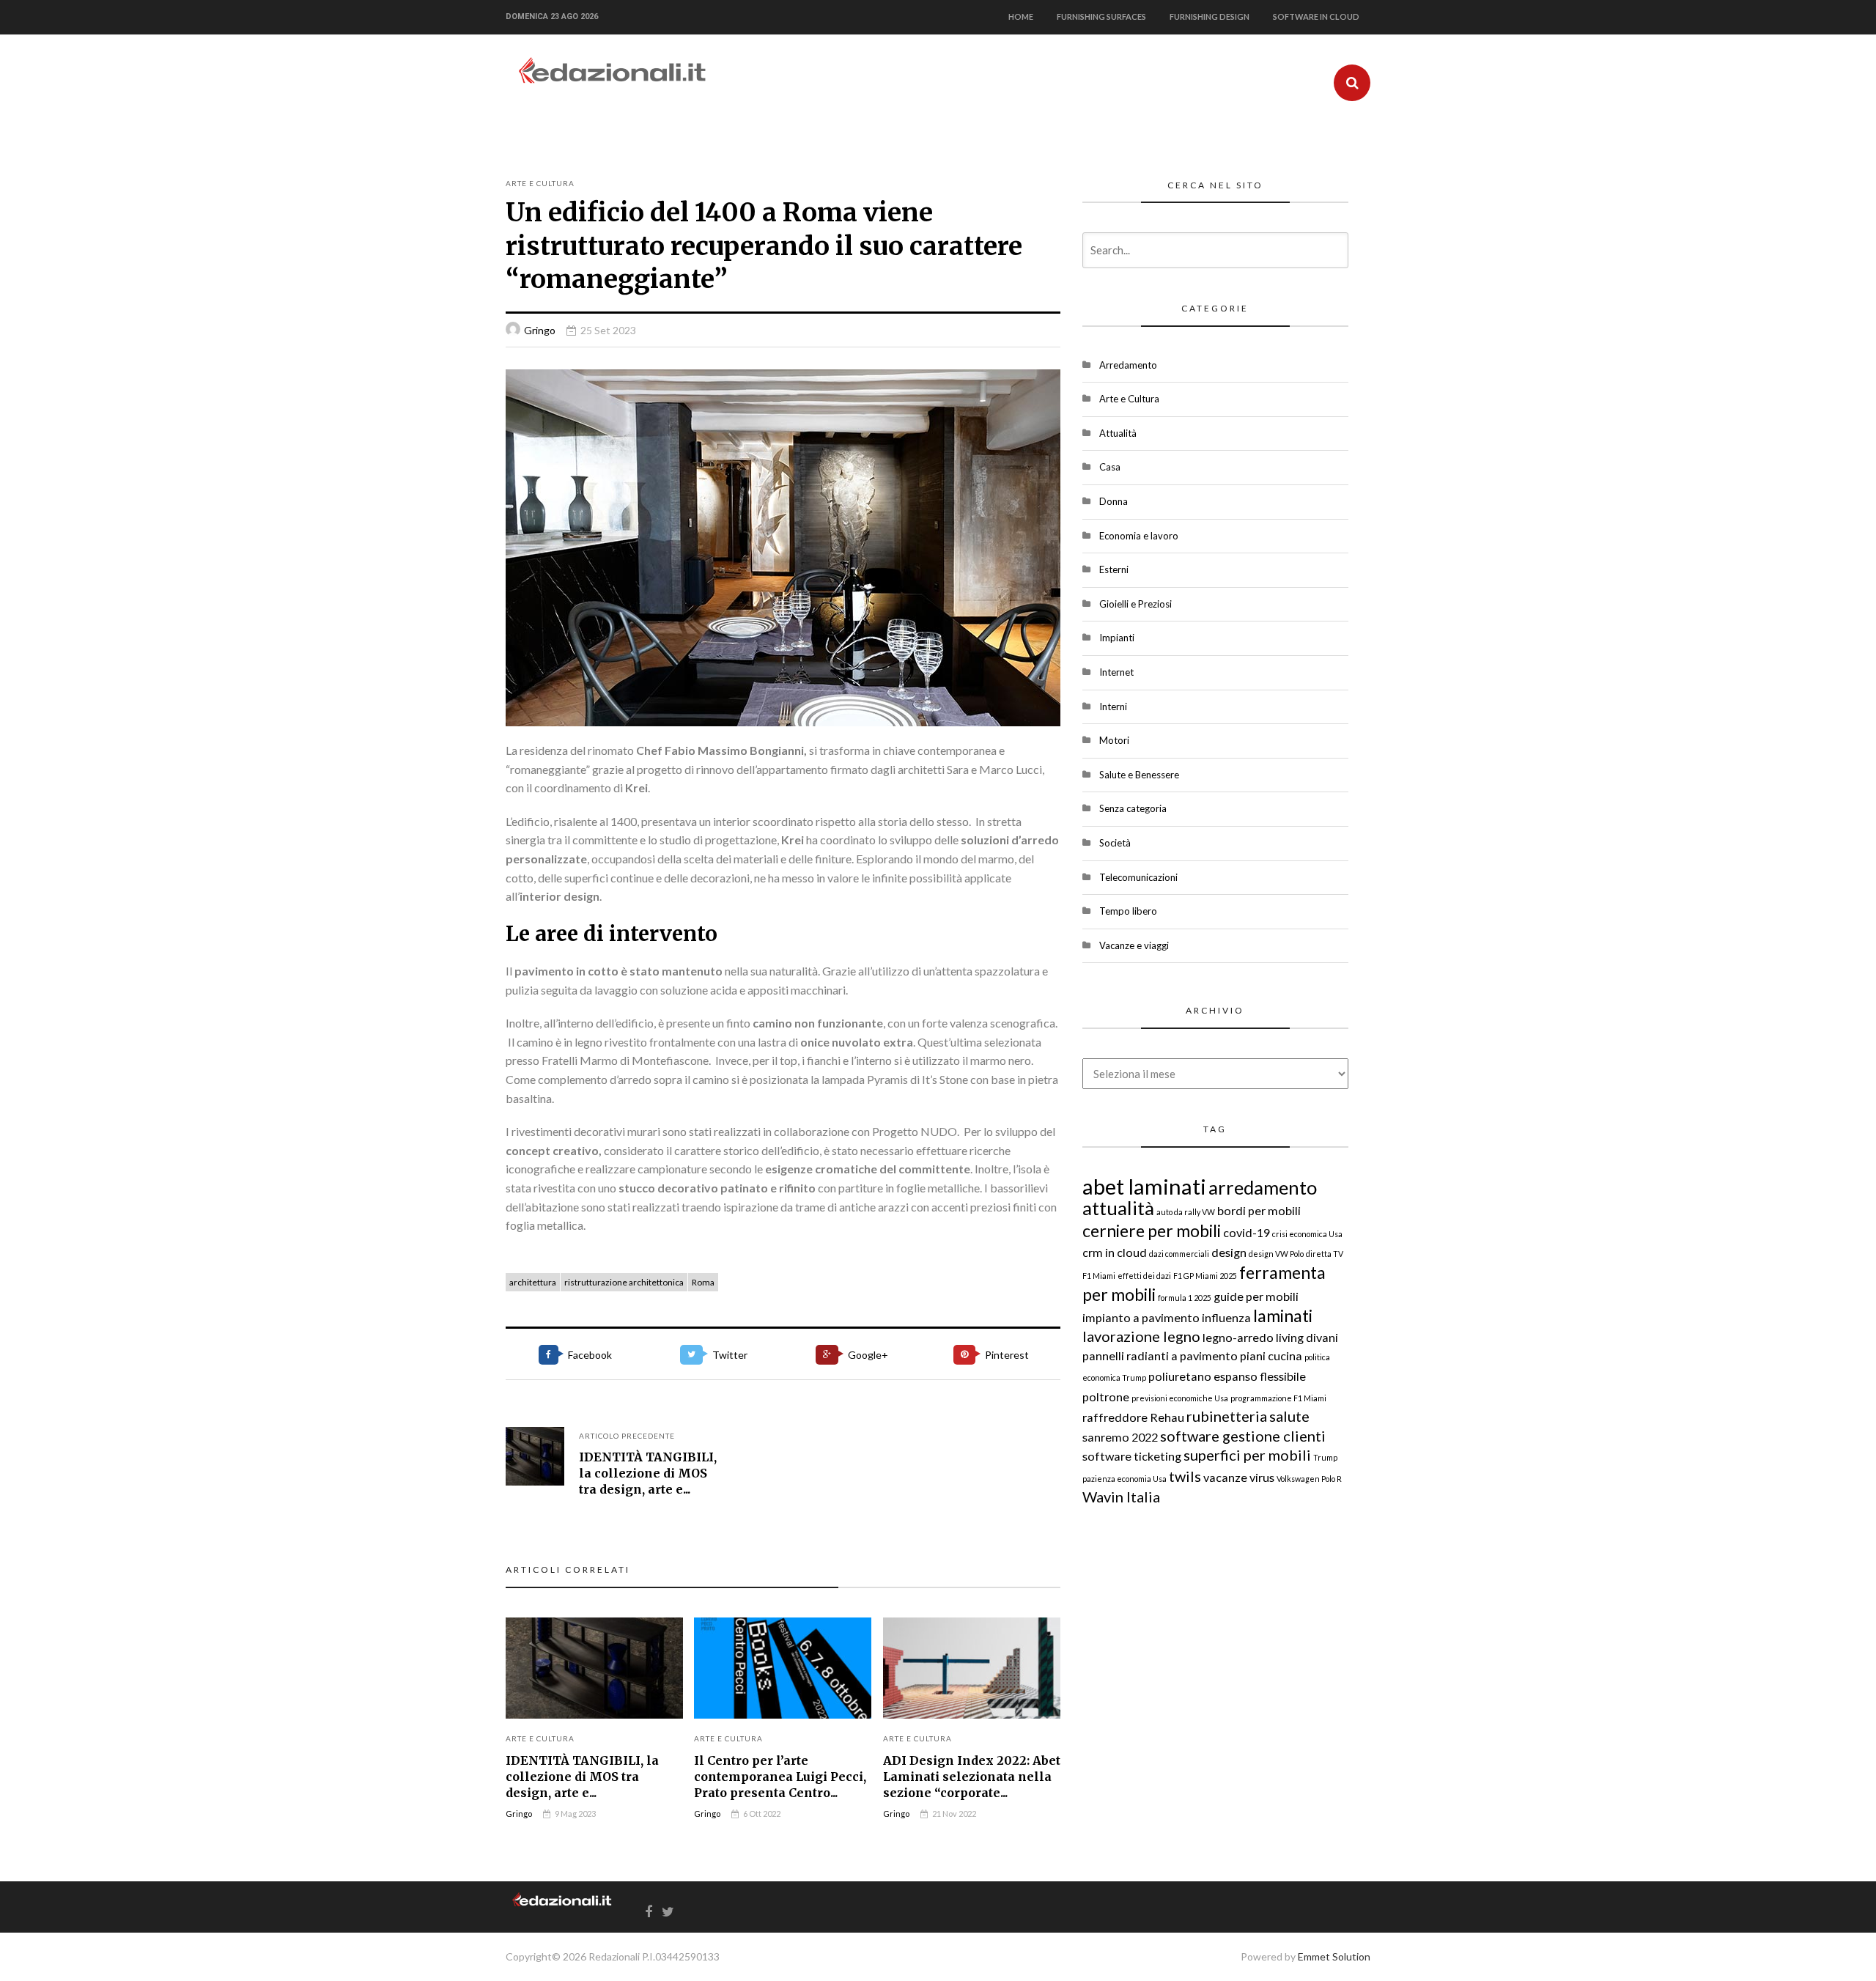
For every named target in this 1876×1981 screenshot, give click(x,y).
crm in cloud (1115, 1252)
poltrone (1106, 1397)
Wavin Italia (1121, 1497)
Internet (1116, 672)
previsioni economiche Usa (1180, 1398)
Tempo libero (1128, 911)
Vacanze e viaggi (1134, 945)
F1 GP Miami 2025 (1205, 1276)
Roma (703, 1282)
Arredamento (1128, 365)
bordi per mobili (1259, 1210)
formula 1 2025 (1185, 1298)
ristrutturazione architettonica (624, 1282)
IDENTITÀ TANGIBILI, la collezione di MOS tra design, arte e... (648, 1473)
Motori (1114, 740)
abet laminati (1144, 1186)
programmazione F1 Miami (1278, 1398)
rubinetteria (1227, 1416)
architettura (533, 1282)
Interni (1113, 707)
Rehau (1167, 1417)
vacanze (1225, 1477)
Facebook (590, 1355)
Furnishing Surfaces (1101, 16)
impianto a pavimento (1141, 1317)
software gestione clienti (1243, 1436)
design (1229, 1252)
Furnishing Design (1210, 16)
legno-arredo (1238, 1337)
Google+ (868, 1355)
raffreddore (1115, 1417)
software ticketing (1132, 1456)
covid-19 (1247, 1232)
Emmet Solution (1334, 1956)
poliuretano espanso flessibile (1227, 1376)
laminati (1283, 1316)
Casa (1110, 467)
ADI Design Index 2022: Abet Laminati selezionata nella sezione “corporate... (972, 1777)
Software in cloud (1316, 16)
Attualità (1118, 433)
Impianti (1117, 638)
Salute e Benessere (1139, 775)
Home (1021, 16)
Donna (1114, 501)
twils (1185, 1476)
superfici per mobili (1247, 1455)
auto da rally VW (1186, 1212)
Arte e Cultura (540, 183)
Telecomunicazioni (1138, 877)
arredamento (1263, 1187)
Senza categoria (1133, 808)
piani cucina (1271, 1355)
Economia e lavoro (1139, 536)
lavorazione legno (1141, 1336)
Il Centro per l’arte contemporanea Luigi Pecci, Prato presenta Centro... (780, 1777)
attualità (1118, 1208)
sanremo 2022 (1120, 1437)
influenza (1226, 1317)
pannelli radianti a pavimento (1160, 1355)
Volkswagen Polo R (1309, 1479)
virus (1262, 1477)
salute (1289, 1416)
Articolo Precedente (627, 1436)
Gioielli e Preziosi (1135, 604)
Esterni (1114, 569)
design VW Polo (1276, 1254)
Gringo (540, 330)
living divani (1307, 1337)
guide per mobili (1256, 1296)
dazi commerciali (1179, 1254)
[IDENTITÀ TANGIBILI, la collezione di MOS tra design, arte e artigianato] (535, 1456)
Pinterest (1007, 1355)
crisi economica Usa (1307, 1234)
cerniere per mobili (1152, 1231)
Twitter (730, 1355)
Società (1115, 843)
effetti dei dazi (1144, 1276)
